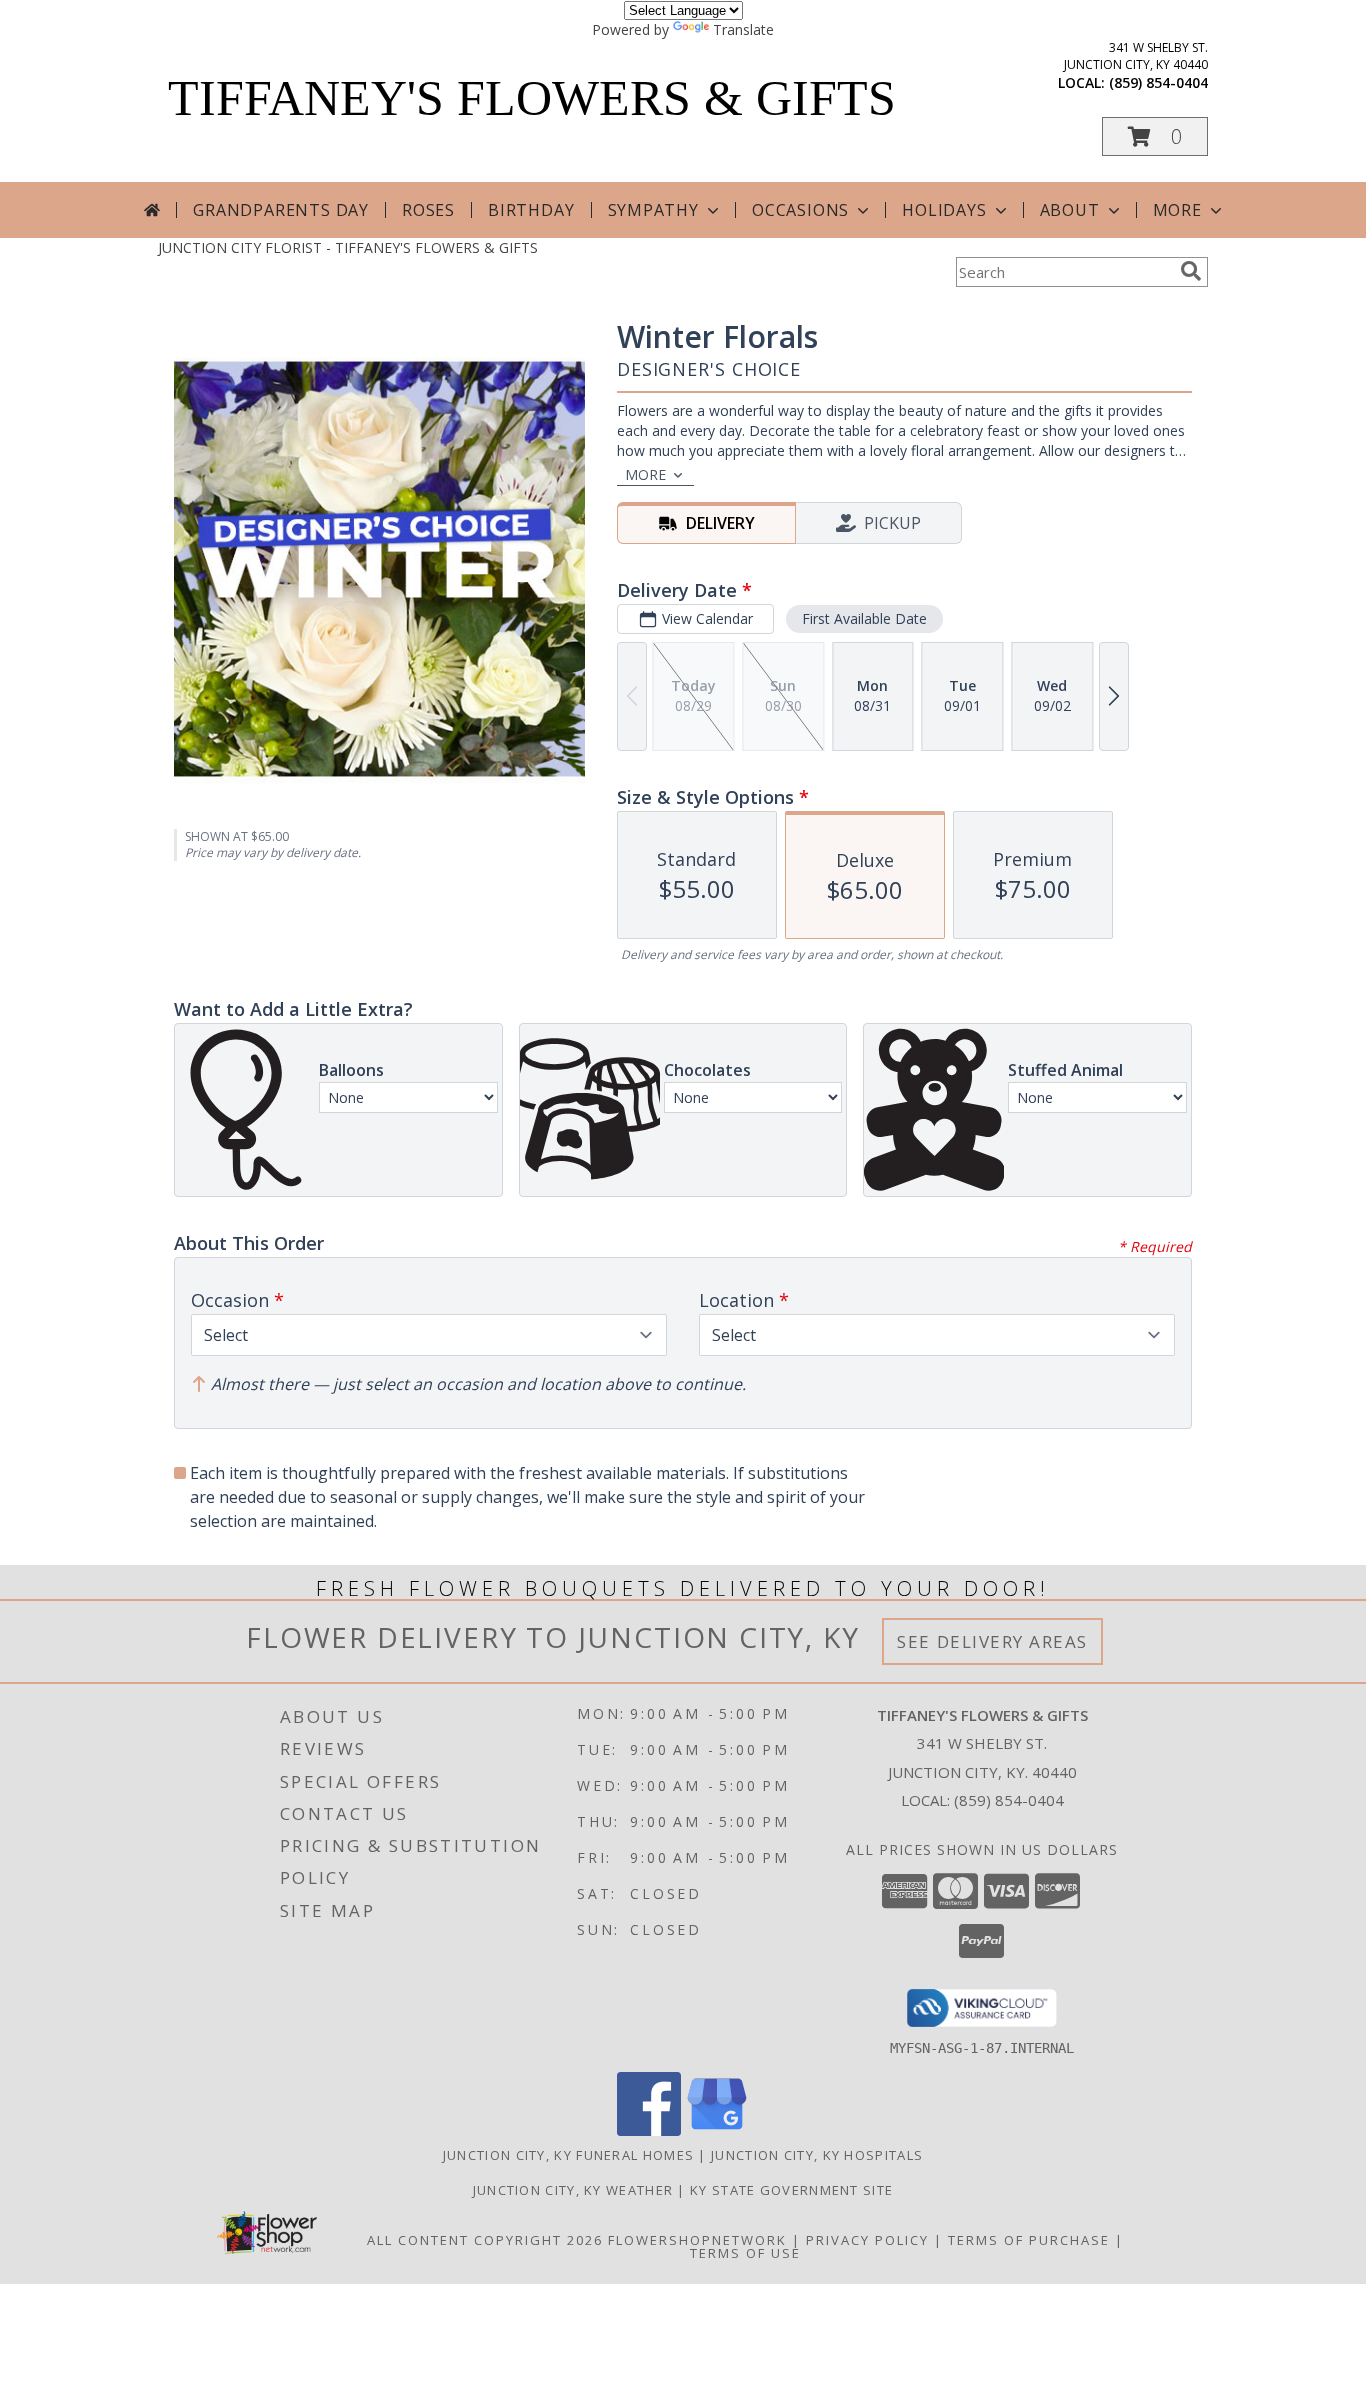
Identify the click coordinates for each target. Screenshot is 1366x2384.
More (1177, 210)
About (1070, 210)
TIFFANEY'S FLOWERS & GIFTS (532, 98)
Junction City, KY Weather (573, 2190)
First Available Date (864, 618)
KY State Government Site (791, 2190)
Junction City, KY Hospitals (817, 2155)
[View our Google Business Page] (717, 2130)
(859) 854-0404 (1158, 82)
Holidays (944, 210)
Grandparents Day (281, 210)
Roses (428, 210)
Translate (743, 29)
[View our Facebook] (649, 2130)
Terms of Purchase (1029, 2240)
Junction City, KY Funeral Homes (568, 2155)
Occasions (800, 210)
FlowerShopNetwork (697, 2240)
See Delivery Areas (992, 1641)
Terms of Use (745, 2253)
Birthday (531, 210)
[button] (1155, 136)
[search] (1191, 271)
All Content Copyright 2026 (485, 2240)
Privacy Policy (867, 2240)
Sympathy (653, 210)
